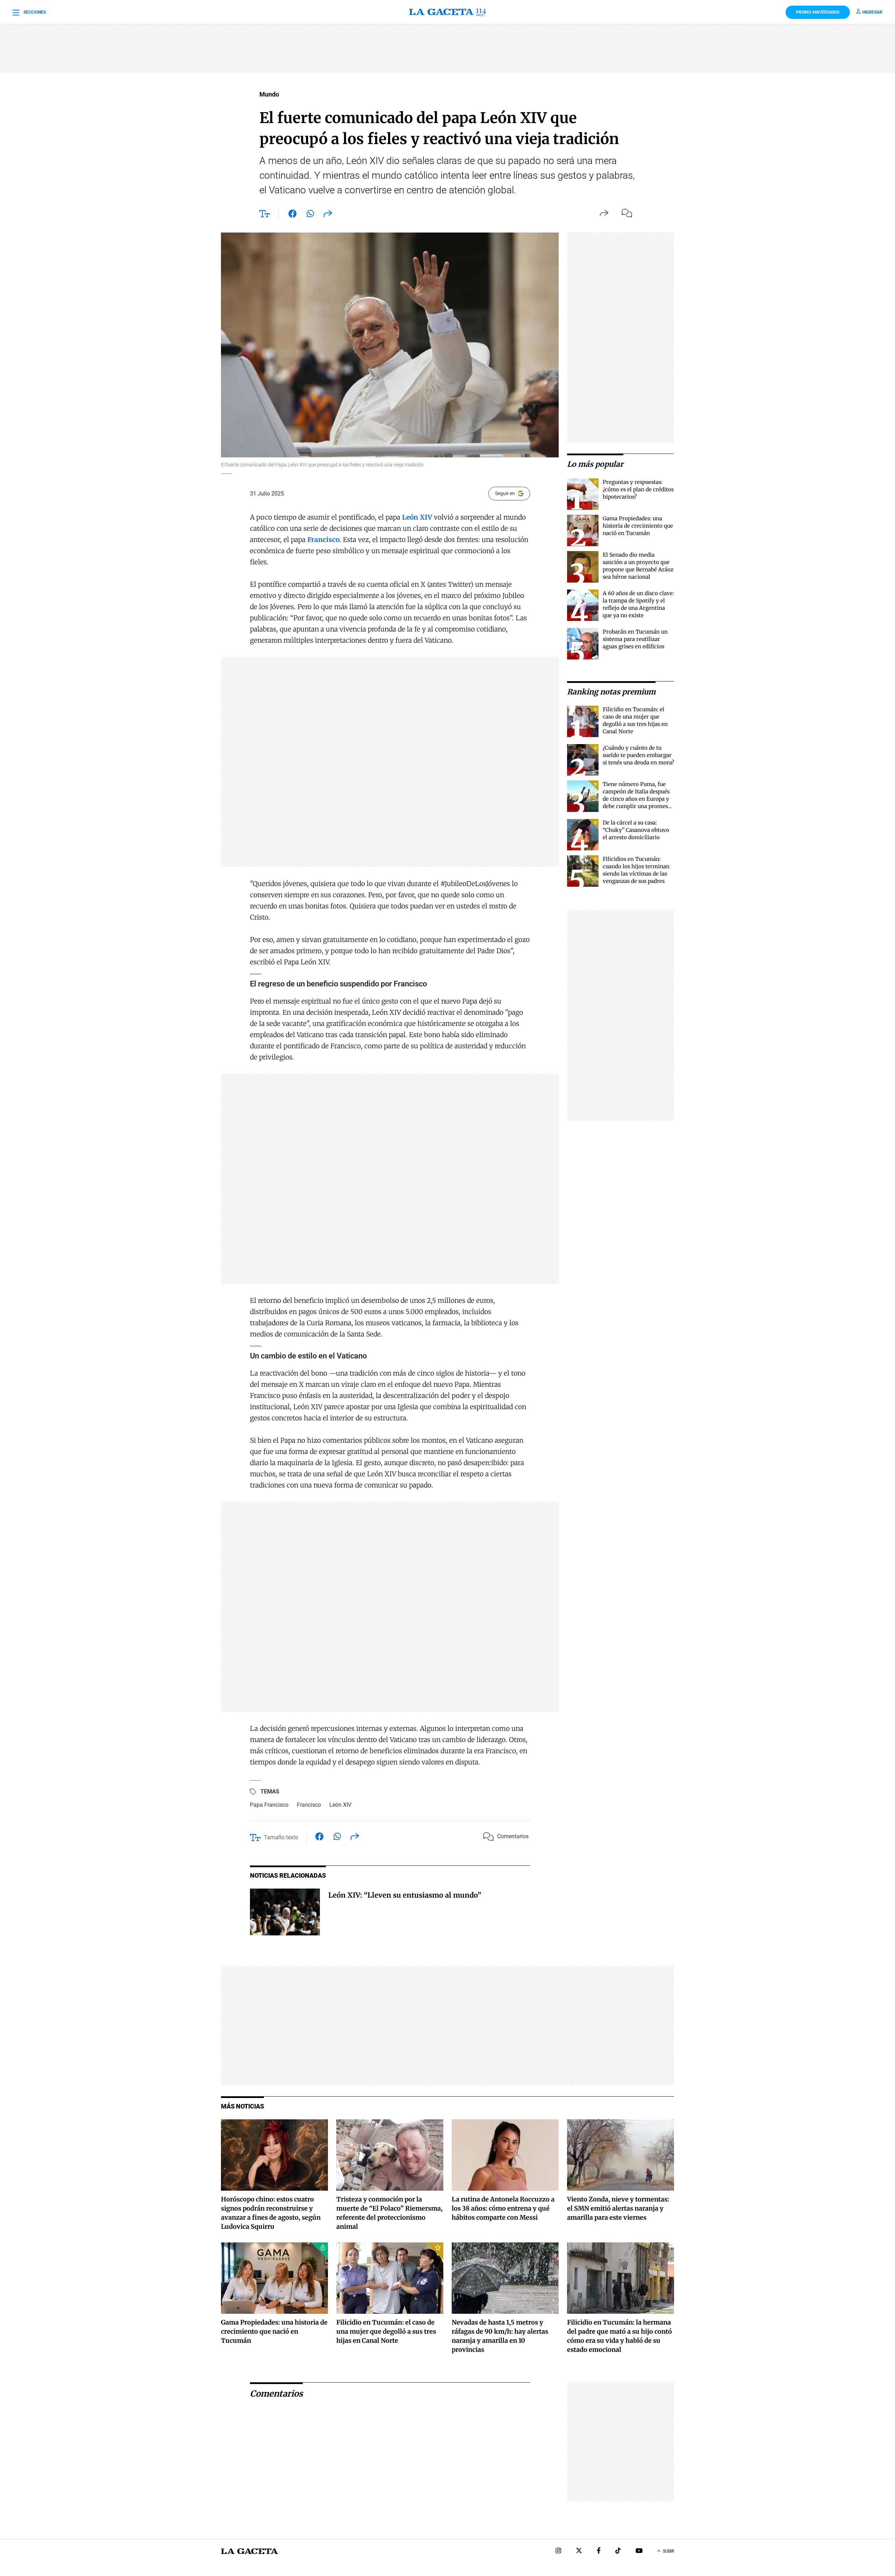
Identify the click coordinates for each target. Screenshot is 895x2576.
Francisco (309, 1805)
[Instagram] (558, 2551)
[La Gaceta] (447, 12)
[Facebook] (599, 2551)
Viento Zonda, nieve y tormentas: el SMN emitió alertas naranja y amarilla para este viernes (618, 2208)
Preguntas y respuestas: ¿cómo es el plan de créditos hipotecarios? (638, 489)
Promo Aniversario (818, 12)
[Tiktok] (618, 2551)
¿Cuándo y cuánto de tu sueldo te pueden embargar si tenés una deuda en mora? (638, 755)
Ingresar (872, 12)
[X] (579, 2551)
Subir (668, 2551)
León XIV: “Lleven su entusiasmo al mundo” (405, 1895)
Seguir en (505, 493)
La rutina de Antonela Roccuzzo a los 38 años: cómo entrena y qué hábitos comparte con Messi (503, 2208)
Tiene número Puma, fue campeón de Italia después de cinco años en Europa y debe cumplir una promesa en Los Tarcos (637, 799)
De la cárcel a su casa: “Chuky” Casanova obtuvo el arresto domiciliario (636, 830)
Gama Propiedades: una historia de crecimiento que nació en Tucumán (638, 526)
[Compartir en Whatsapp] (310, 215)
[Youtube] (639, 2551)
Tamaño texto (281, 1837)
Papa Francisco (269, 1805)
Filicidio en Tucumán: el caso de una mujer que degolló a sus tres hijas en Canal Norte (386, 2331)
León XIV (340, 1805)
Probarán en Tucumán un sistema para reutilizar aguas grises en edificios (635, 639)
